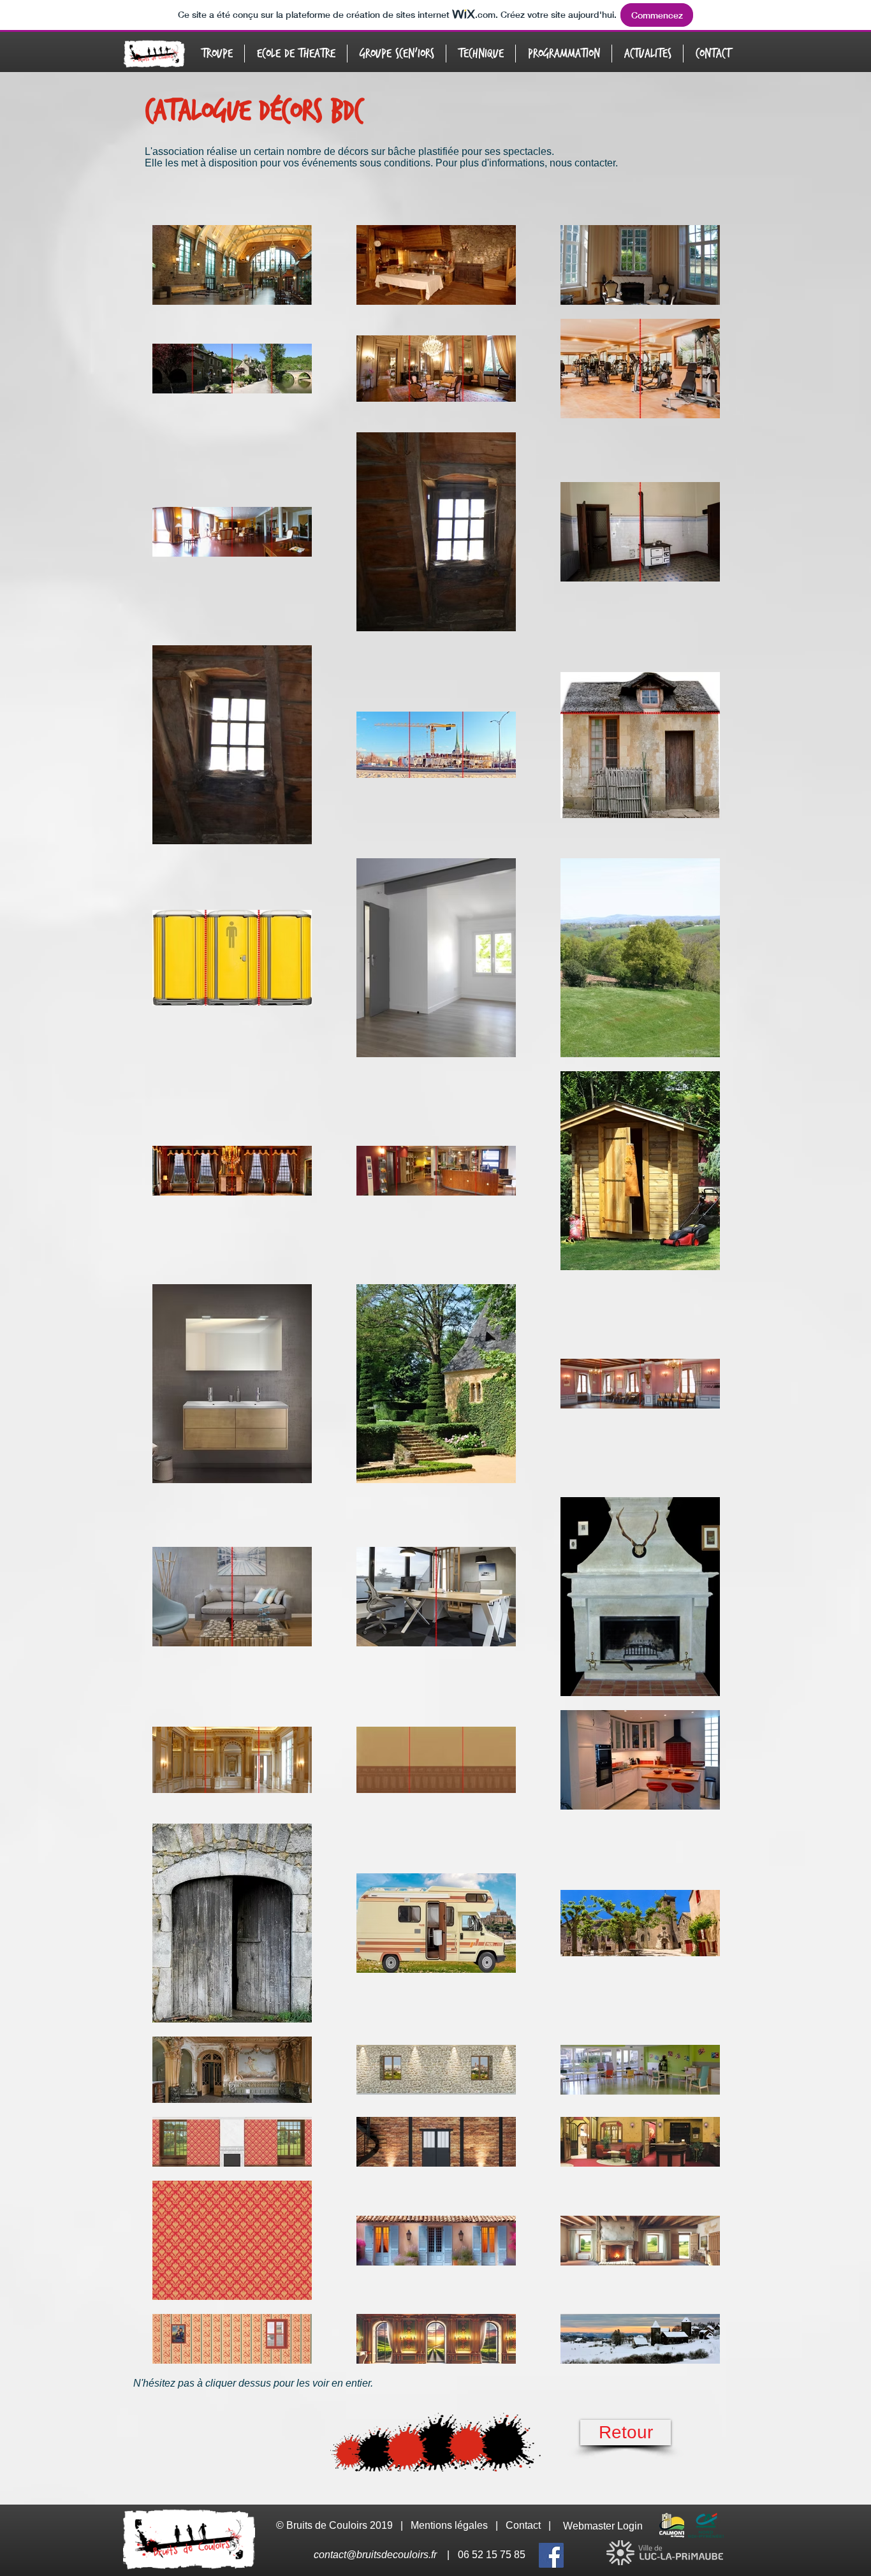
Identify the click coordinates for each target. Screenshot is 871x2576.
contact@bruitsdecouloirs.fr (375, 2555)
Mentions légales (449, 2525)
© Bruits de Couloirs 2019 (336, 2525)
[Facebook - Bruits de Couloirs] (551, 2555)
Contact (523, 2525)
